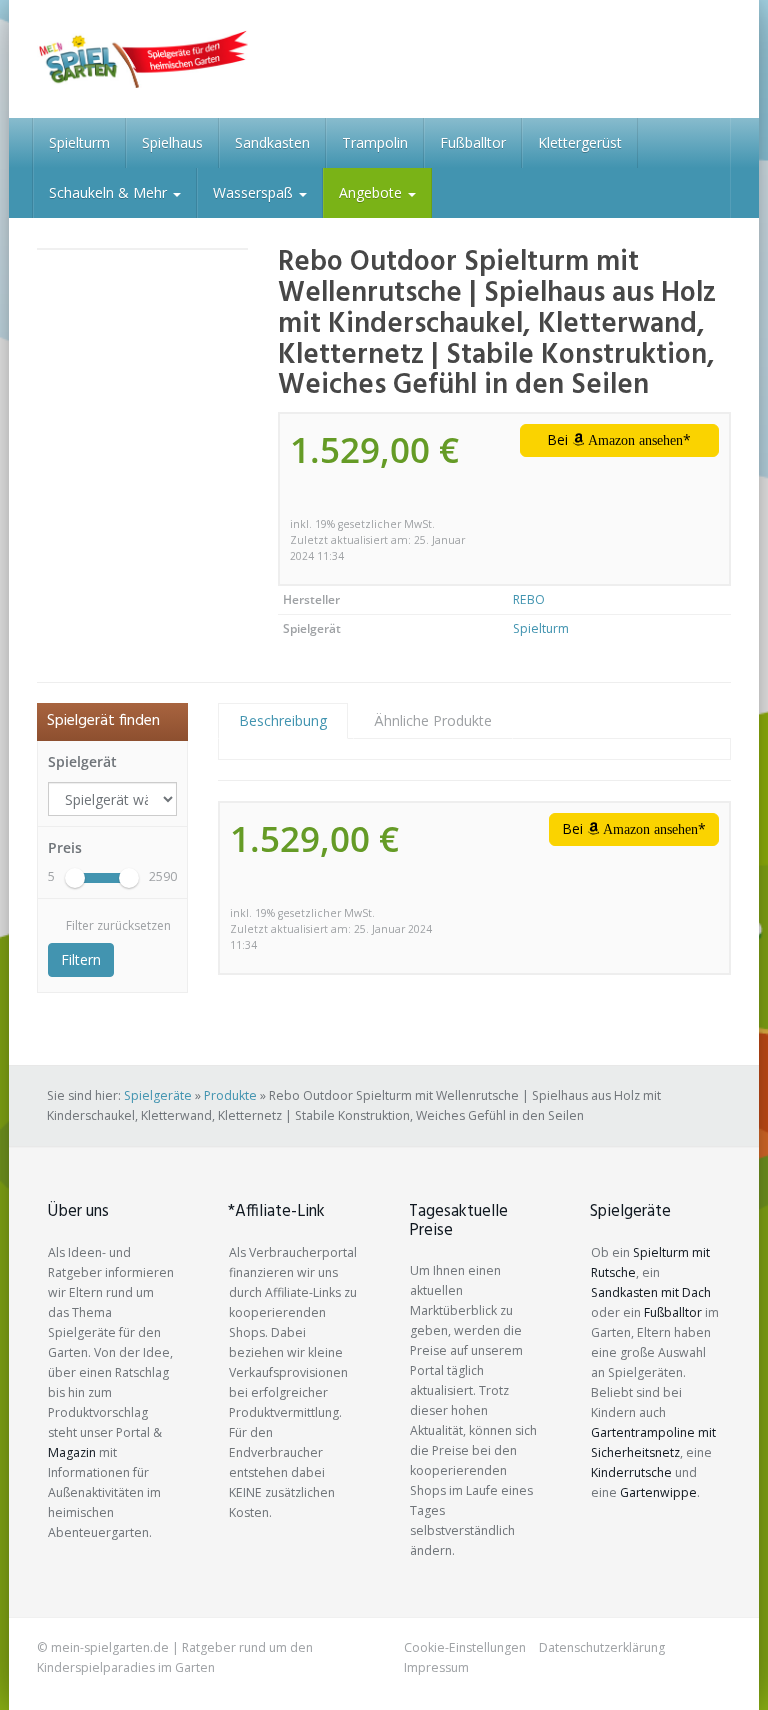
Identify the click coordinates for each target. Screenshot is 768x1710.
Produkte (230, 1095)
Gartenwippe (658, 1492)
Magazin (72, 1452)
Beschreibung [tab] (283, 720)
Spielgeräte (158, 1095)
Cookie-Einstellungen (465, 1647)
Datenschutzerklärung (602, 1647)
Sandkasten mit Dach (651, 1292)
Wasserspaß (255, 192)
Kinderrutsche (631, 1472)
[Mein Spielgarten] (142, 59)
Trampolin (375, 142)
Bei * (619, 439)
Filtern (81, 959)
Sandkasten (272, 142)
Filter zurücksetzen (118, 925)
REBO (529, 599)
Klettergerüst (580, 142)
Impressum (436, 1667)
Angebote (372, 192)
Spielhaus (172, 142)
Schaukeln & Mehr (110, 192)
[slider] (75, 878)
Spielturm (79, 142)
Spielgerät (82, 761)
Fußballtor (473, 142)
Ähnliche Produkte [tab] (433, 720)
